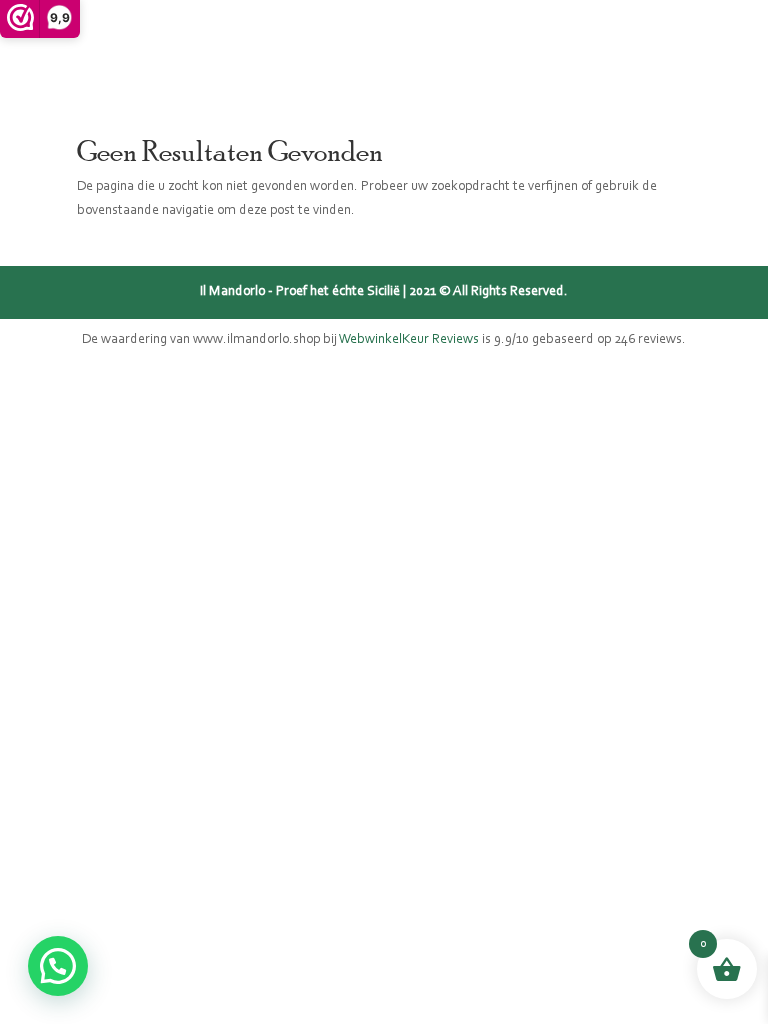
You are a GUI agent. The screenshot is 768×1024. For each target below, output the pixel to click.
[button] (58, 966)
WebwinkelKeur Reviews (409, 340)
